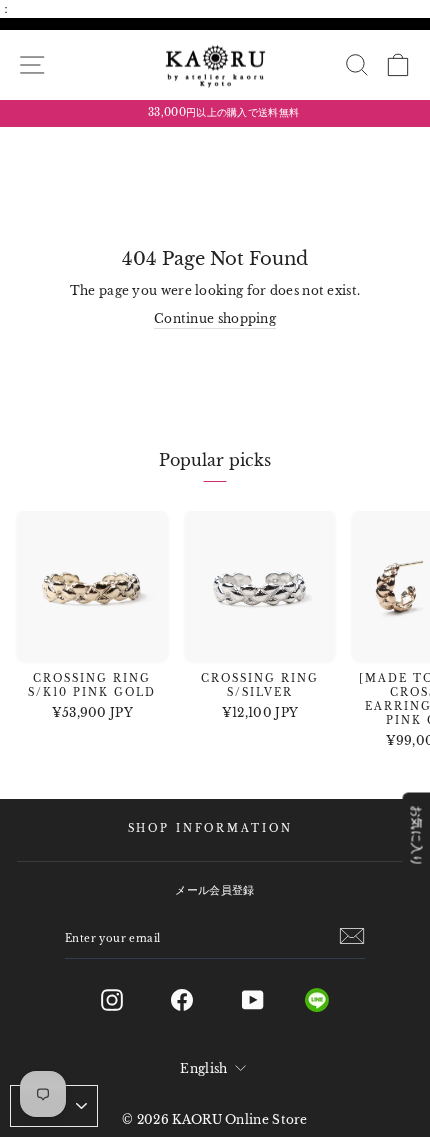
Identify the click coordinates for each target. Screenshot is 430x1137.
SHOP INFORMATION (210, 829)
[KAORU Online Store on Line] (332, 1000)
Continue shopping (215, 318)
